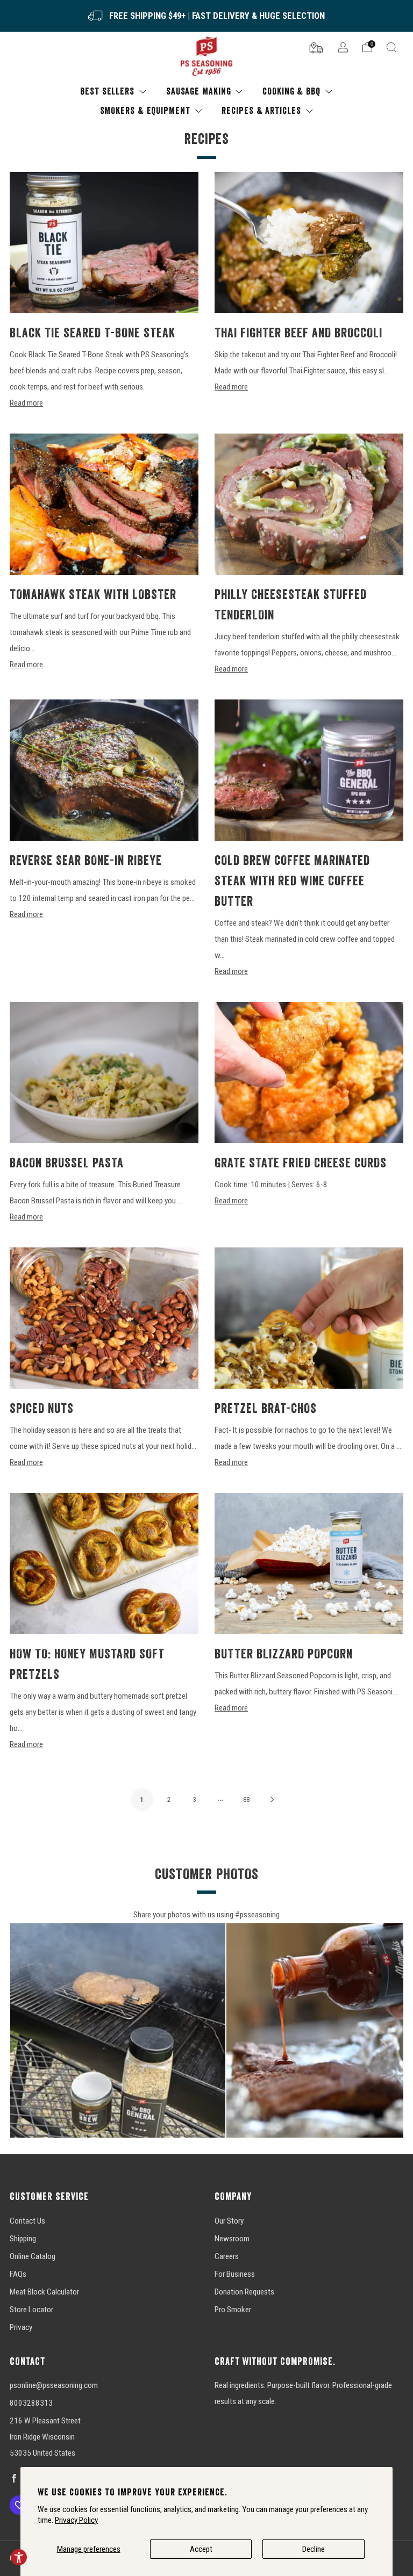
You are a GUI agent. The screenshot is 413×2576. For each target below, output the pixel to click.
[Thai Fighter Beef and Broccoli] (309, 243)
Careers (227, 2256)
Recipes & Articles (261, 110)
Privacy (21, 2327)
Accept (201, 2549)
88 (246, 1800)
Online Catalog (33, 2256)
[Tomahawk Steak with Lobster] (104, 504)
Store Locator (31, 2310)
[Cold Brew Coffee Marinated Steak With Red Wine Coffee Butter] (309, 770)
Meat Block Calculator (44, 2292)
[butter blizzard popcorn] (309, 1564)
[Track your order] (316, 47)
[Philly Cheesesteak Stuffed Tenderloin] (309, 504)
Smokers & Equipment (145, 110)
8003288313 (31, 2403)
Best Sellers (107, 91)
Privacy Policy (76, 2520)
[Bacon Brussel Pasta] (104, 1073)
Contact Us (27, 2221)
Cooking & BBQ (291, 91)
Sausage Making (199, 91)
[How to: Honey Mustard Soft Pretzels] (104, 1564)
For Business (235, 2274)
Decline (314, 2549)
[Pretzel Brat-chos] (309, 1318)
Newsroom (232, 2239)
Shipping (23, 2239)
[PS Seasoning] (206, 57)
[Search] (391, 47)
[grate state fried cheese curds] (309, 1073)
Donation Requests (244, 2292)
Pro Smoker (233, 2310)
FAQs (18, 2274)
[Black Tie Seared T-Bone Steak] (104, 243)
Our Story (229, 2221)
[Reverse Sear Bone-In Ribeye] (104, 770)
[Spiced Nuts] (104, 1318)
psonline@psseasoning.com (54, 2385)
